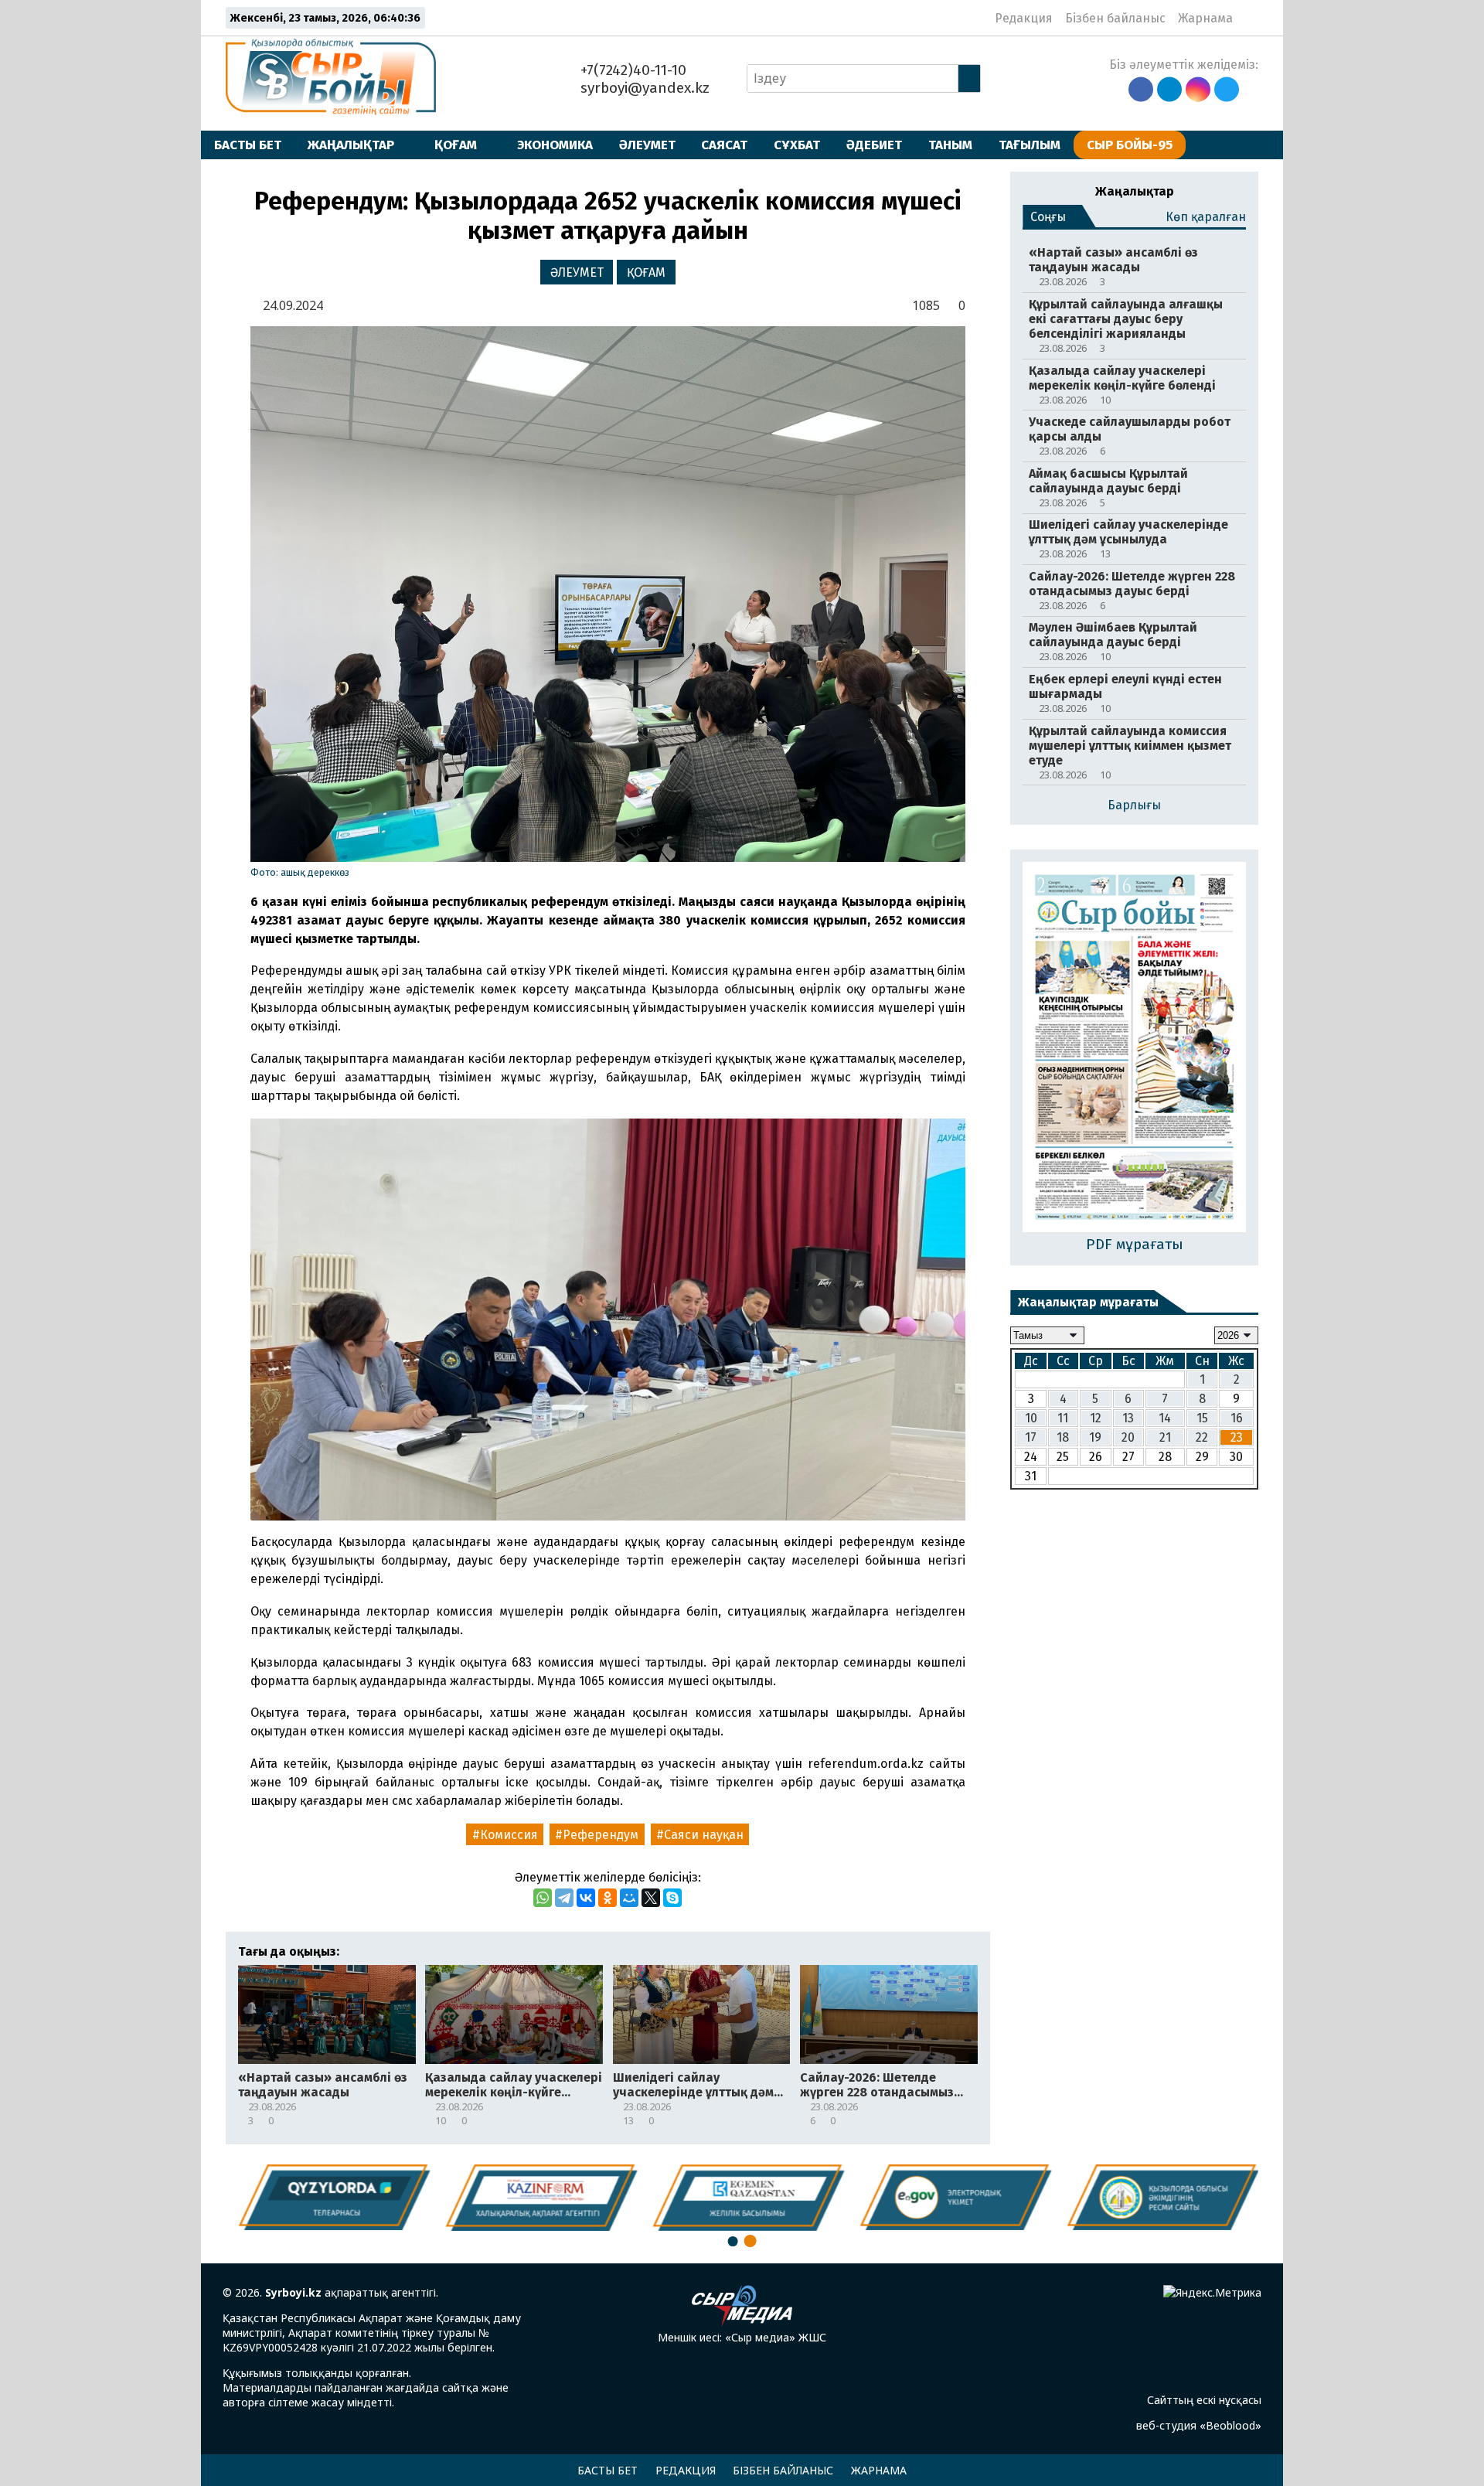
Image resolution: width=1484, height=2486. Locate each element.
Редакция (1024, 18)
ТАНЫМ (950, 145)
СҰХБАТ (797, 145)
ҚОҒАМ (456, 145)
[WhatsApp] (543, 1898)
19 (1095, 1437)
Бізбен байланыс (1115, 18)
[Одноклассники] (608, 1898)
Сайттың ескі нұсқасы (1204, 2400)
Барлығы (1134, 805)
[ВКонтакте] (586, 1898)
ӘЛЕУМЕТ (647, 145)
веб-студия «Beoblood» (1199, 2425)
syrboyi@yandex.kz (643, 88)
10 (1031, 1418)
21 (1165, 1437)
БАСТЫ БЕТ (248, 145)
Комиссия (509, 1835)
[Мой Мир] (629, 1898)
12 (1096, 1418)
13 (1128, 1418)
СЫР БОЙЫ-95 (1130, 145)
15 (1202, 1418)
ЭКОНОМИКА (555, 145)
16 (1237, 1418)
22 (1202, 1437)
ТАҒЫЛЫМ (1030, 145)
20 (1128, 1437)
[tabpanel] (1158, 2197)
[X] (651, 1898)
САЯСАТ (724, 145)
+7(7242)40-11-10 (631, 70)
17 (1031, 1437)
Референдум (601, 1835)
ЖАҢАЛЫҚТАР (351, 145)
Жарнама (1205, 18)
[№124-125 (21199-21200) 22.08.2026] (1134, 1048)
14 (1165, 1418)
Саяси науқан (704, 1835)
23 (1237, 1437)
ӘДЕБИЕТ (874, 145)
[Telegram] (564, 1898)
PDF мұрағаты (1135, 1244)
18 (1063, 1437)
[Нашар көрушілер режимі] (1249, 18)
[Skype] (672, 1898)
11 (1063, 1418)
